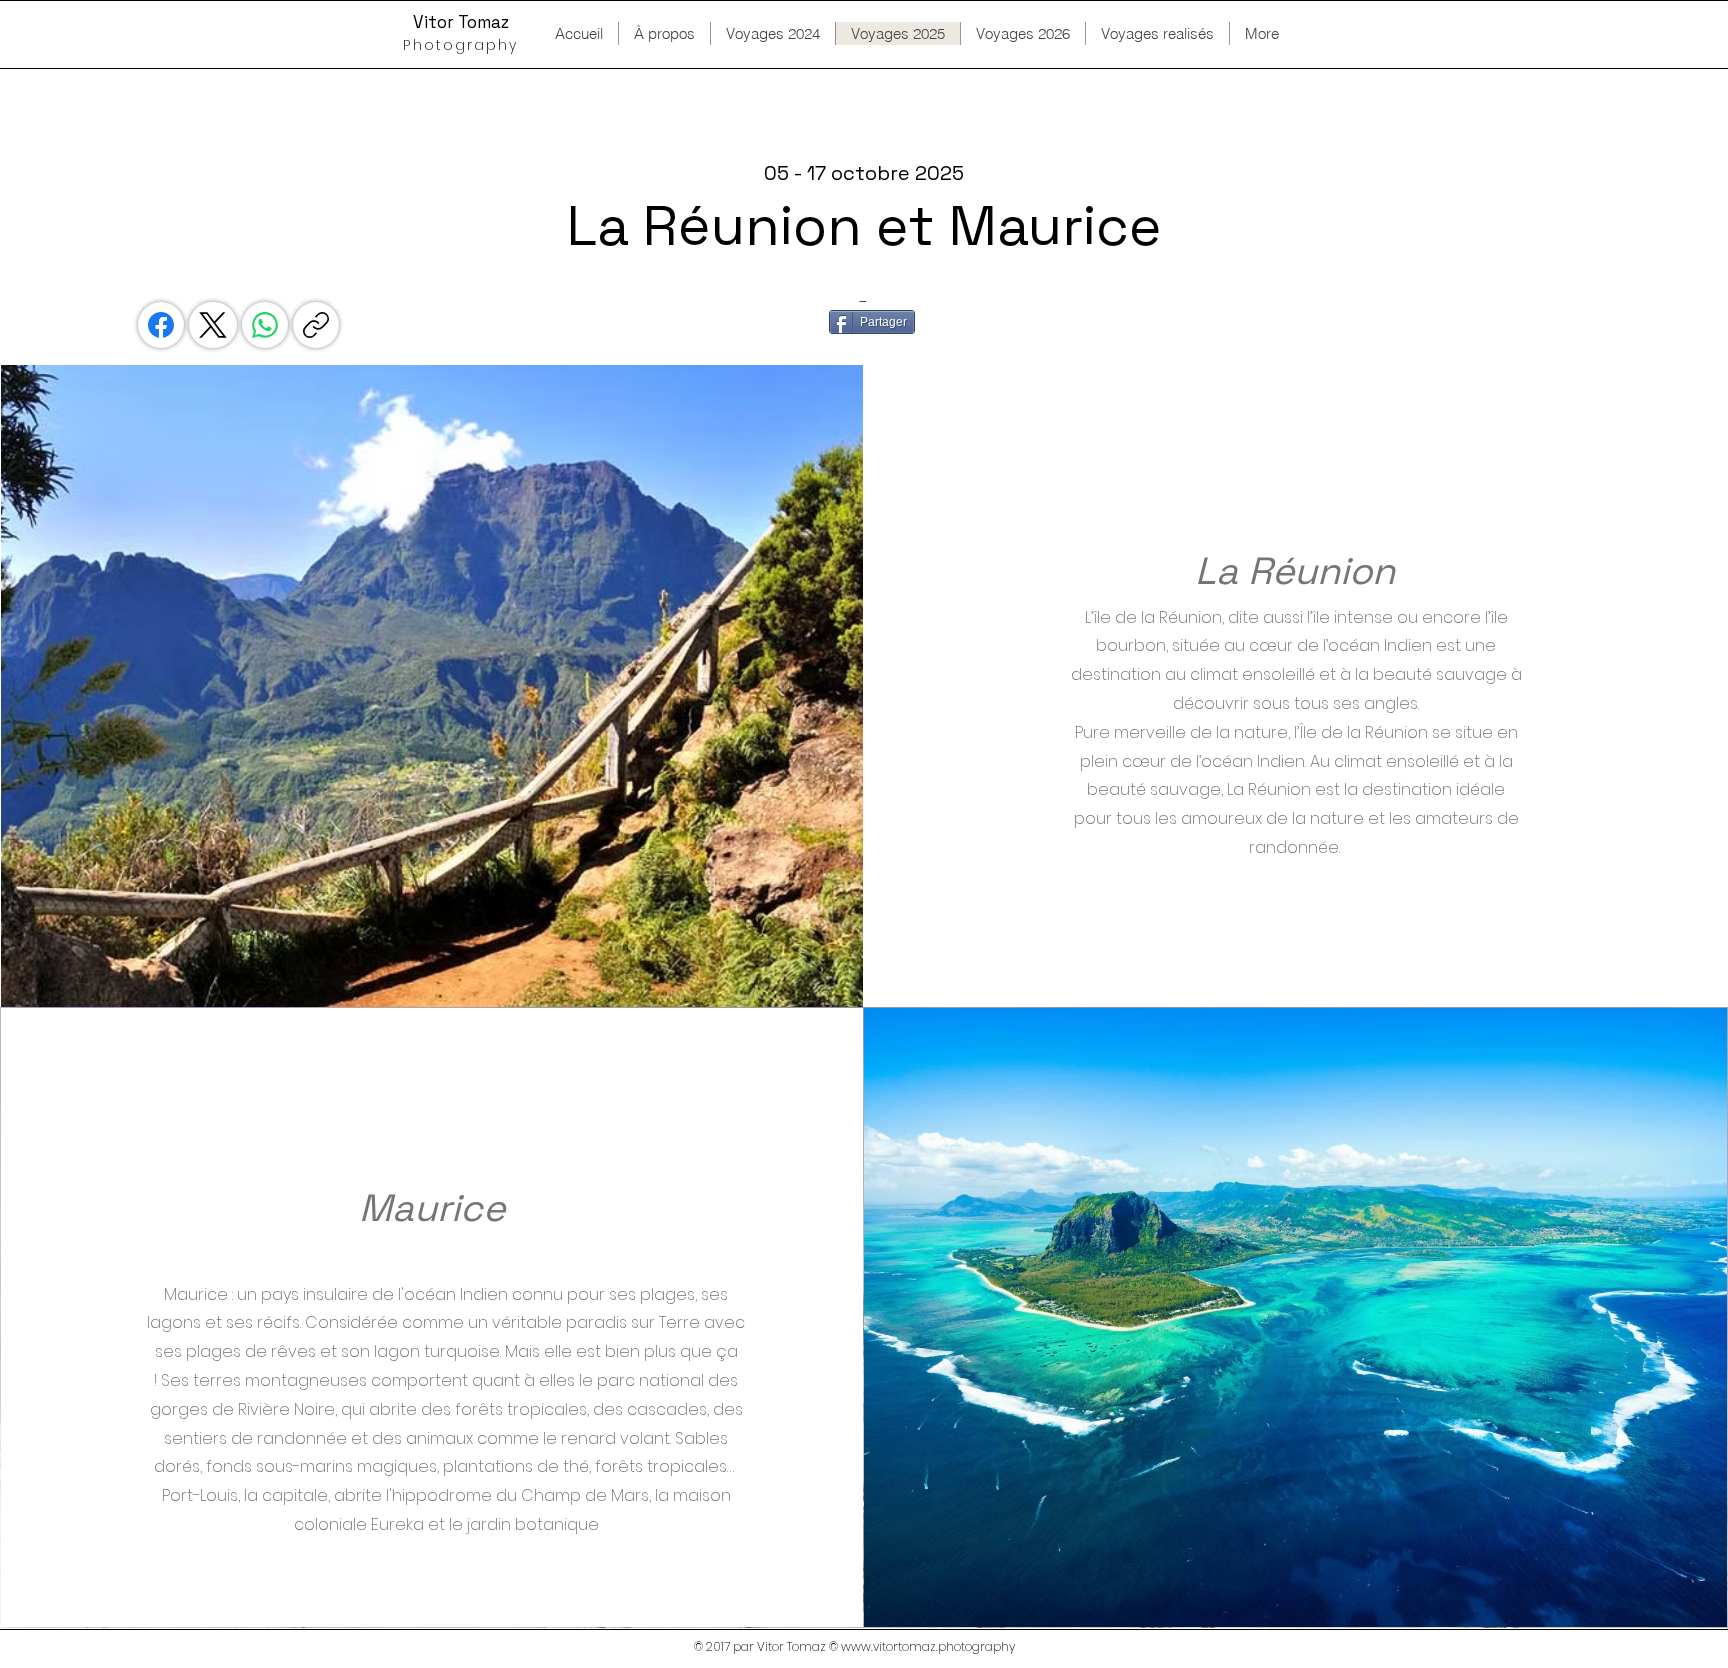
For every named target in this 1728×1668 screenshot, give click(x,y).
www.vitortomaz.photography (928, 1646)
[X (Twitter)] (213, 325)
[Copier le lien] (316, 325)
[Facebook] (161, 325)
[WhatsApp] (265, 325)
